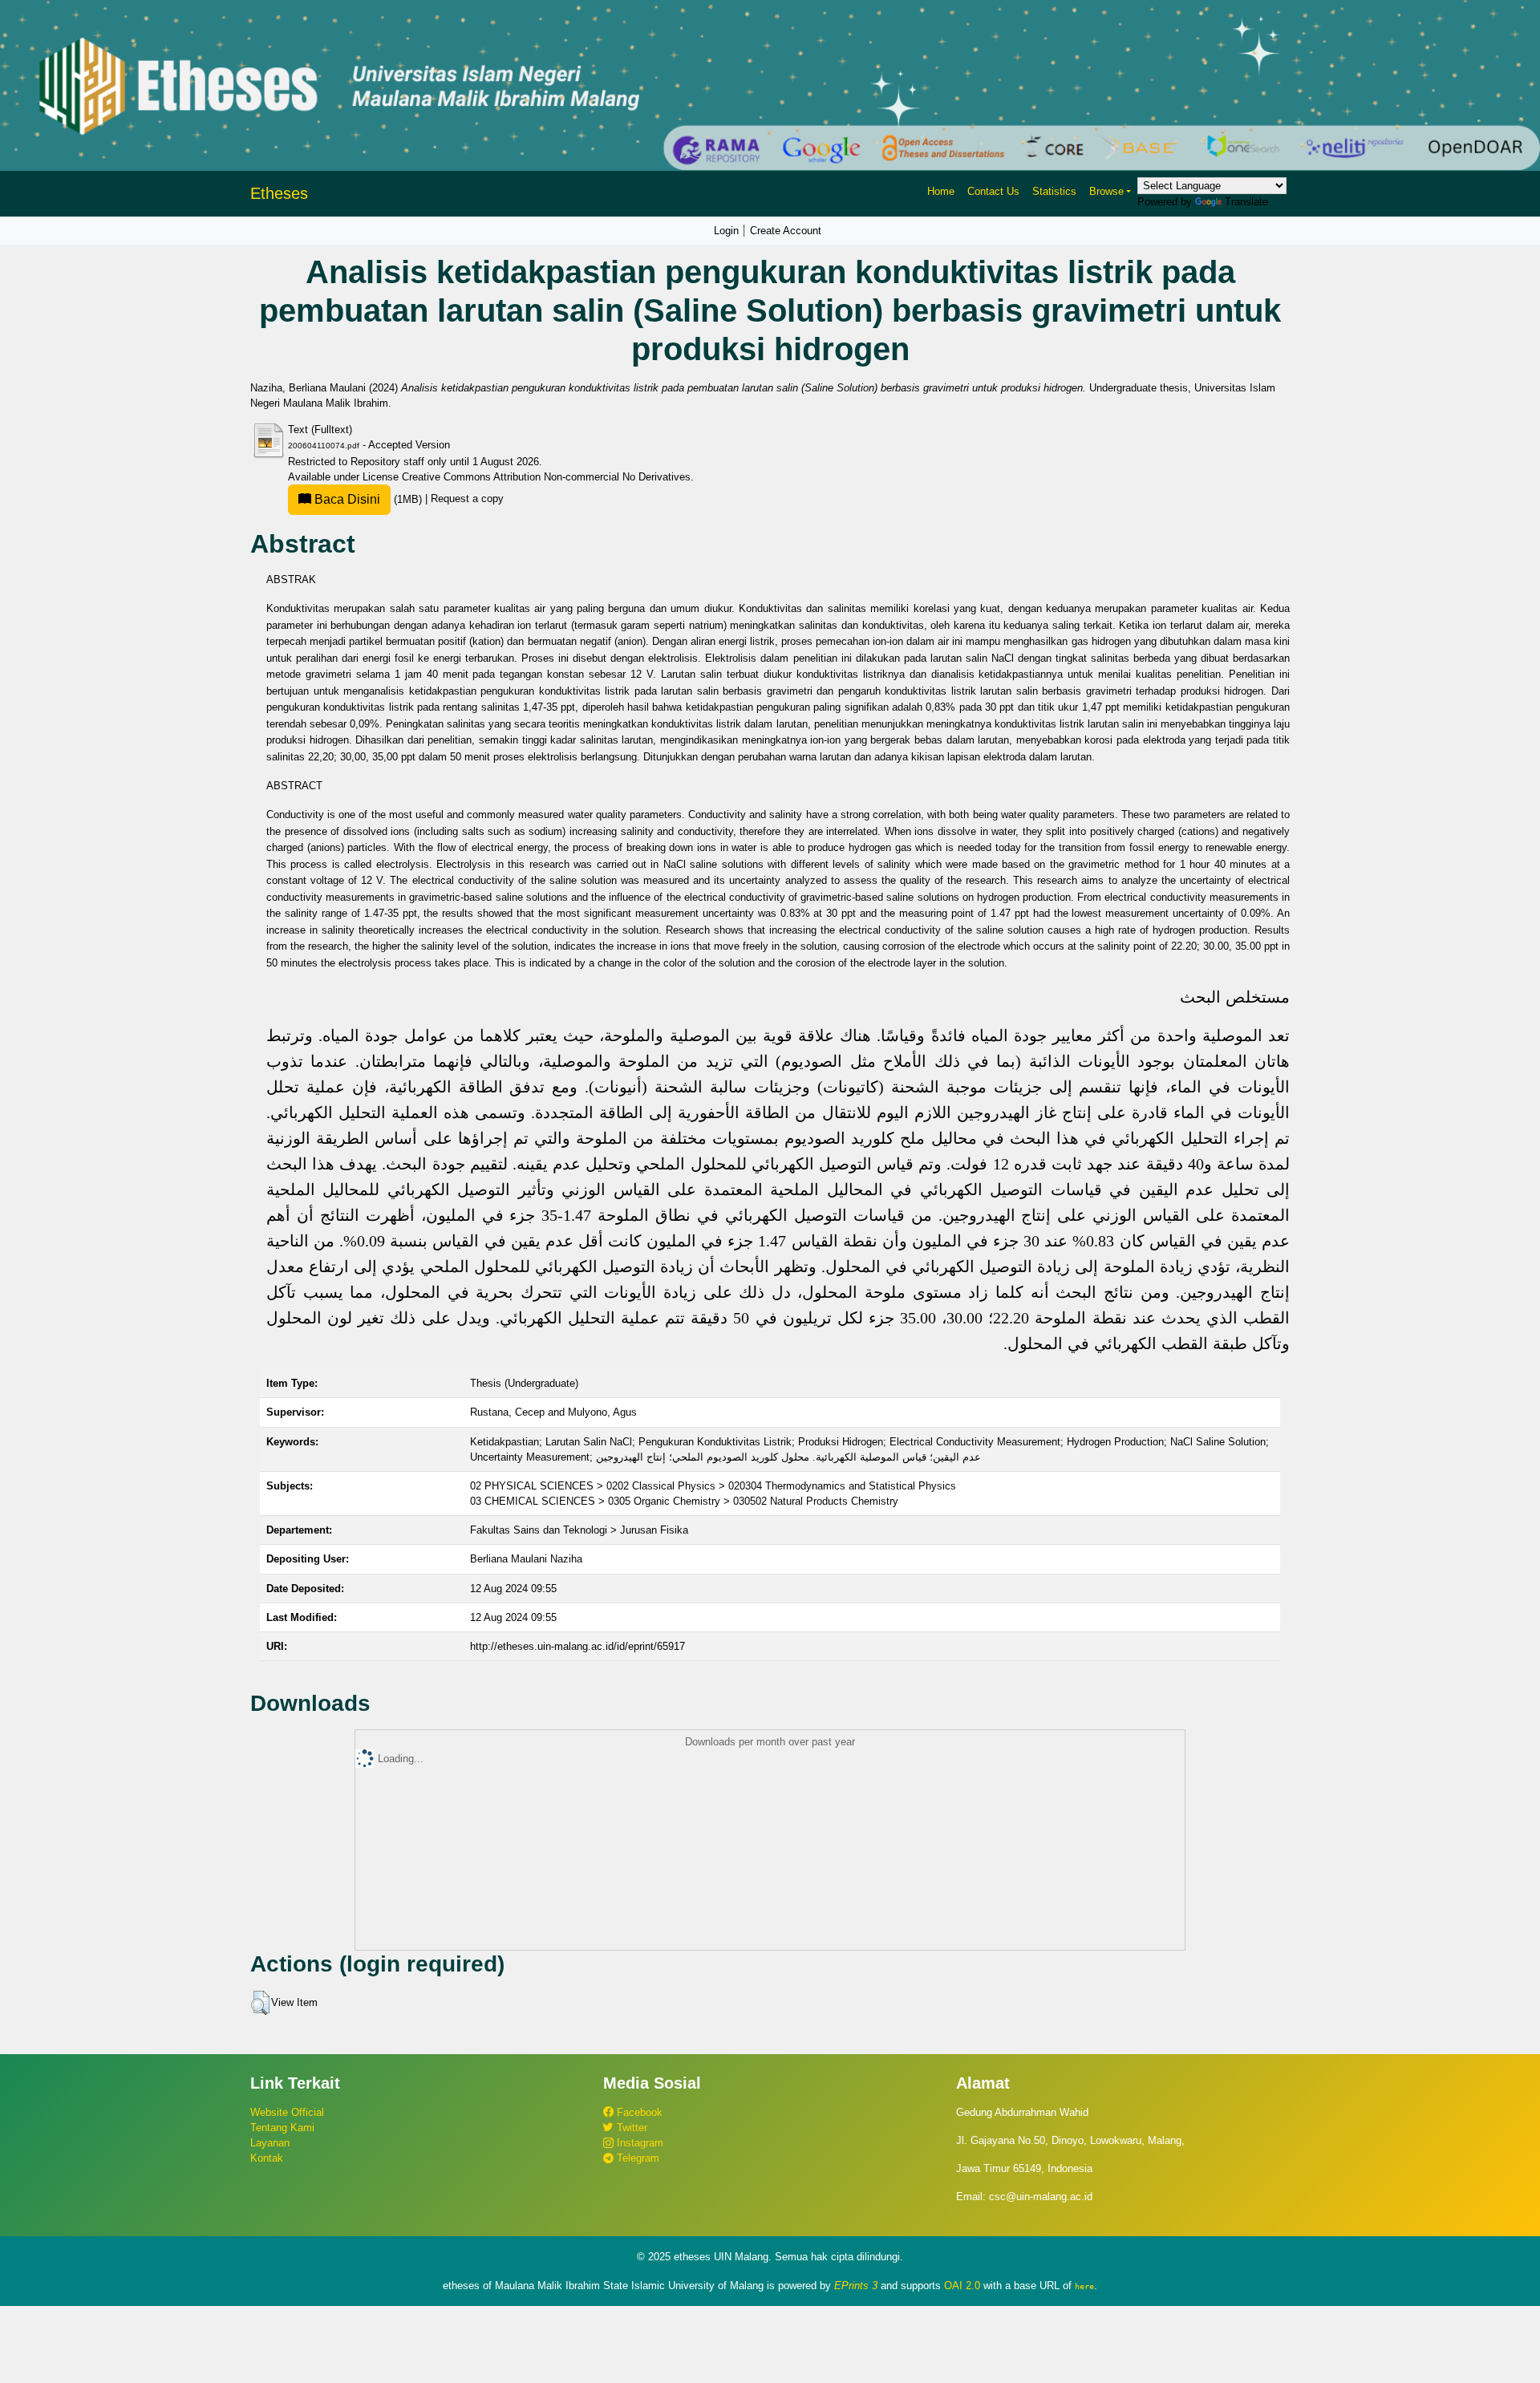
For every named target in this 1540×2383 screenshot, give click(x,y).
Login (726, 231)
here (1084, 2286)
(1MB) (368, 499)
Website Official (287, 2112)
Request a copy (467, 499)
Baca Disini (346, 499)
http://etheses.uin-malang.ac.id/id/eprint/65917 (577, 1646)
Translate (1246, 202)
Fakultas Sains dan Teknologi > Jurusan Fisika (579, 1530)
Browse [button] (1106, 191)
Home (941, 191)
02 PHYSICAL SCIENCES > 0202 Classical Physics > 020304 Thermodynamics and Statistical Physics (713, 1486)
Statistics (1054, 191)
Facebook (638, 2112)
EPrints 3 (856, 2286)
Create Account (786, 231)
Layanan (270, 2143)
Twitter (630, 2128)
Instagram (638, 2143)
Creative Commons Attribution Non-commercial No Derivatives (546, 477)
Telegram (636, 2158)
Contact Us (993, 191)
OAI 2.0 (962, 2286)
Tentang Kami (282, 2128)
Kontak (267, 2158)
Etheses (279, 193)
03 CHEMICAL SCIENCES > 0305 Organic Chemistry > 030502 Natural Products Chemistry (684, 1501)
